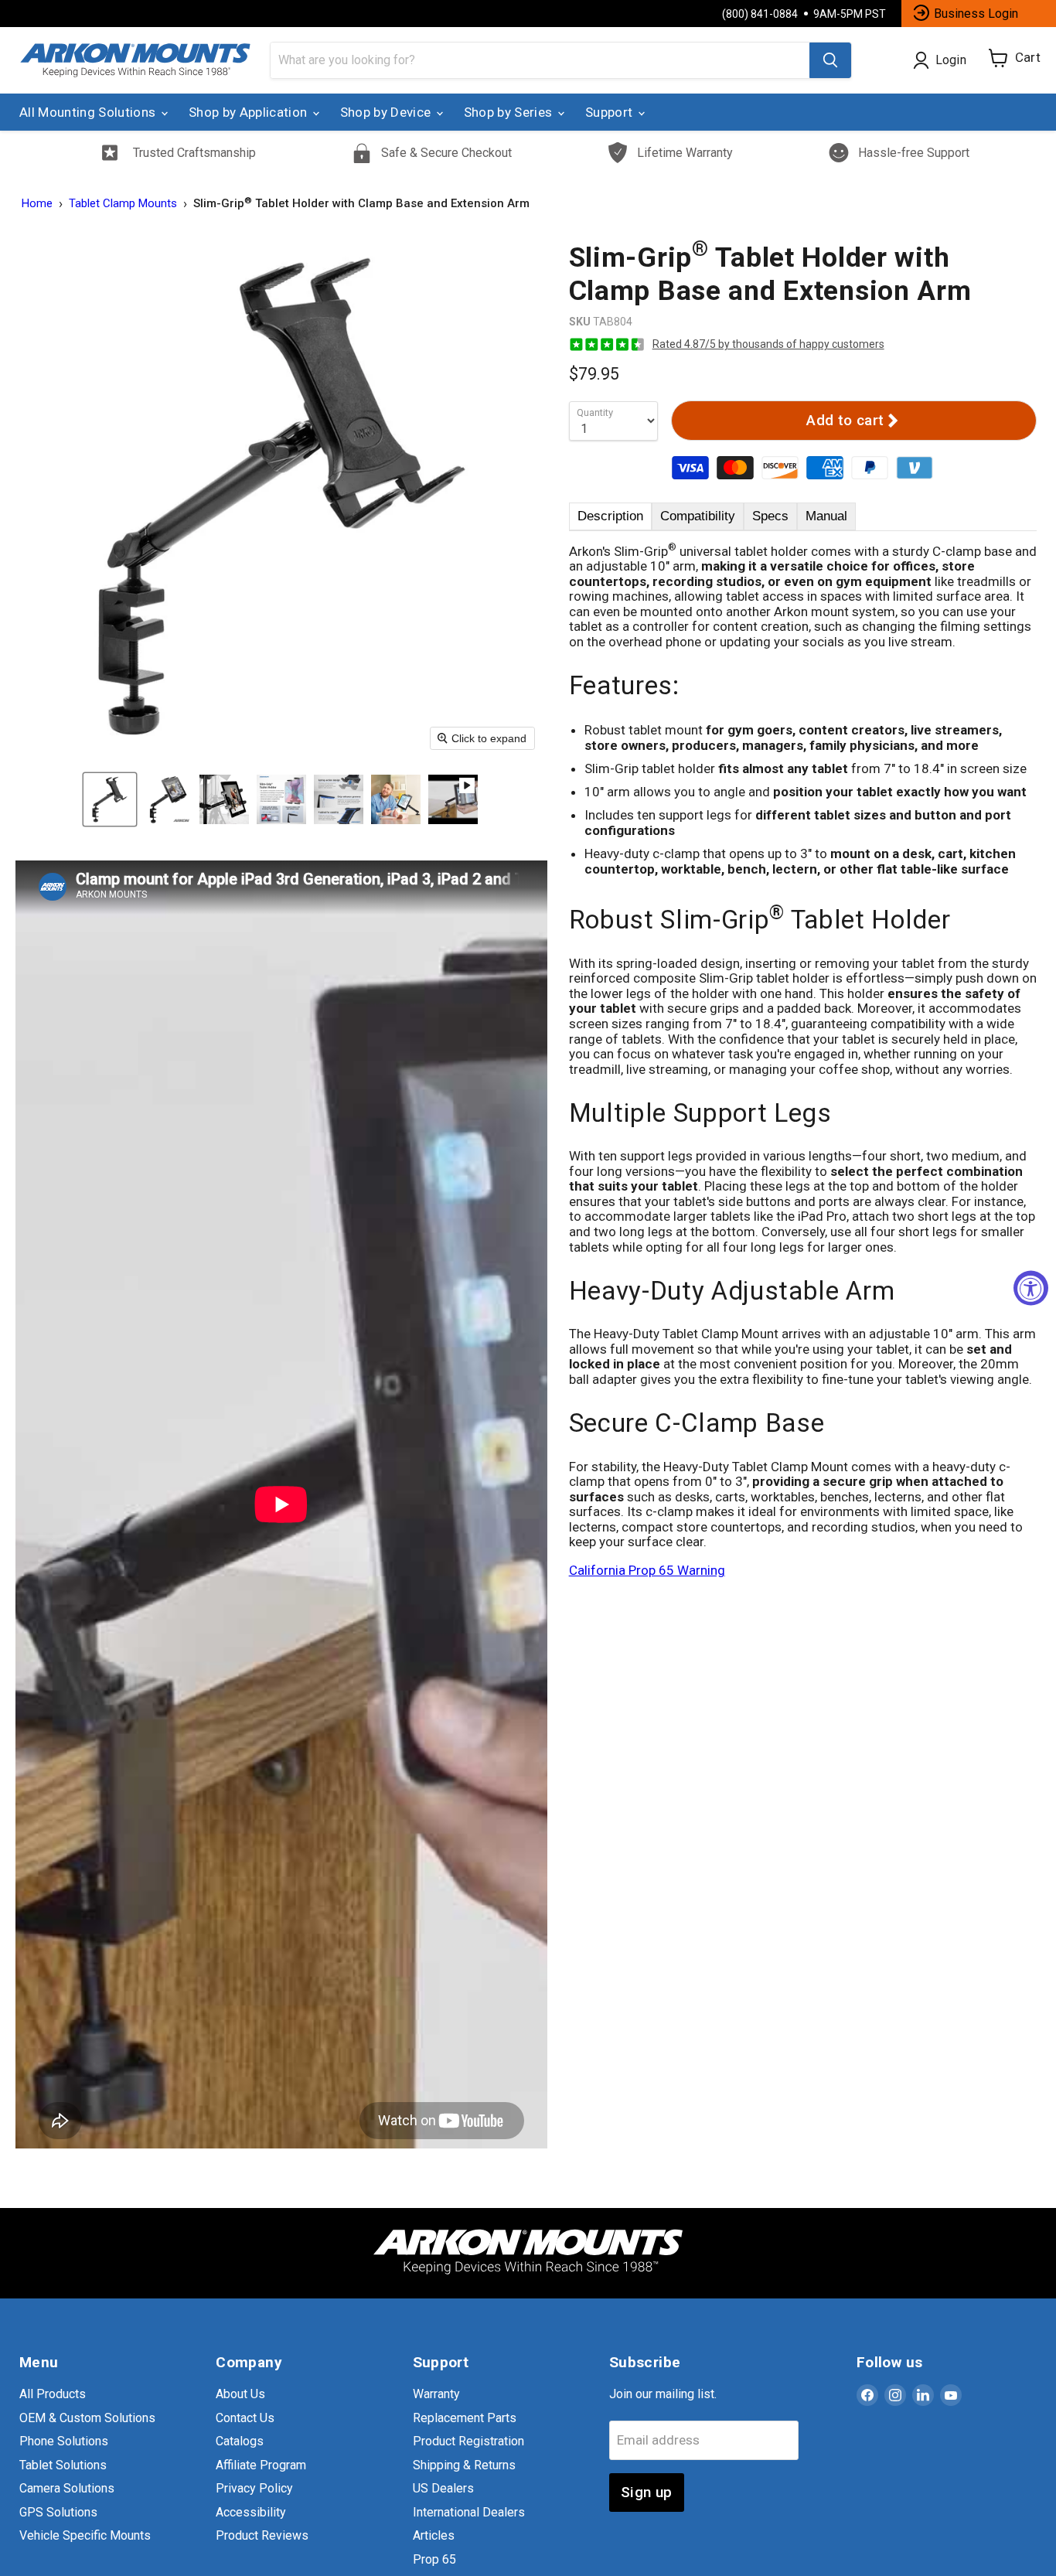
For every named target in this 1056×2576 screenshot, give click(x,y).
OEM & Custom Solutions (87, 2418)
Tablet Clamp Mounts (123, 204)
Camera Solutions (67, 2488)
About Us (240, 2394)
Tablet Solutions (63, 2465)
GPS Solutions (58, 2512)
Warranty (436, 2394)
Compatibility (698, 516)
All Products (53, 2394)
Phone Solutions (64, 2441)
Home (37, 204)
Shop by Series (510, 112)
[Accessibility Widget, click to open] (1031, 1288)
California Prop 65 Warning (647, 1570)
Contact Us (245, 2418)
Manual (826, 516)
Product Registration (468, 2441)
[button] (110, 799)
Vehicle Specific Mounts (85, 2535)
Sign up (647, 2492)
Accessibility (251, 2512)
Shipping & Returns (464, 2465)
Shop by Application (250, 112)
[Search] (830, 60)
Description (610, 516)
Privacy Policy (254, 2488)
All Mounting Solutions (89, 112)
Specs (770, 516)
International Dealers (469, 2512)
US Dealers (443, 2488)
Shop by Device (387, 112)
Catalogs (240, 2441)
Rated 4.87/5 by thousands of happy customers (768, 344)
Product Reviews (262, 2535)
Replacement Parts (465, 2418)
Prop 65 (434, 2559)
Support (611, 112)
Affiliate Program (261, 2465)
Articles (434, 2535)
